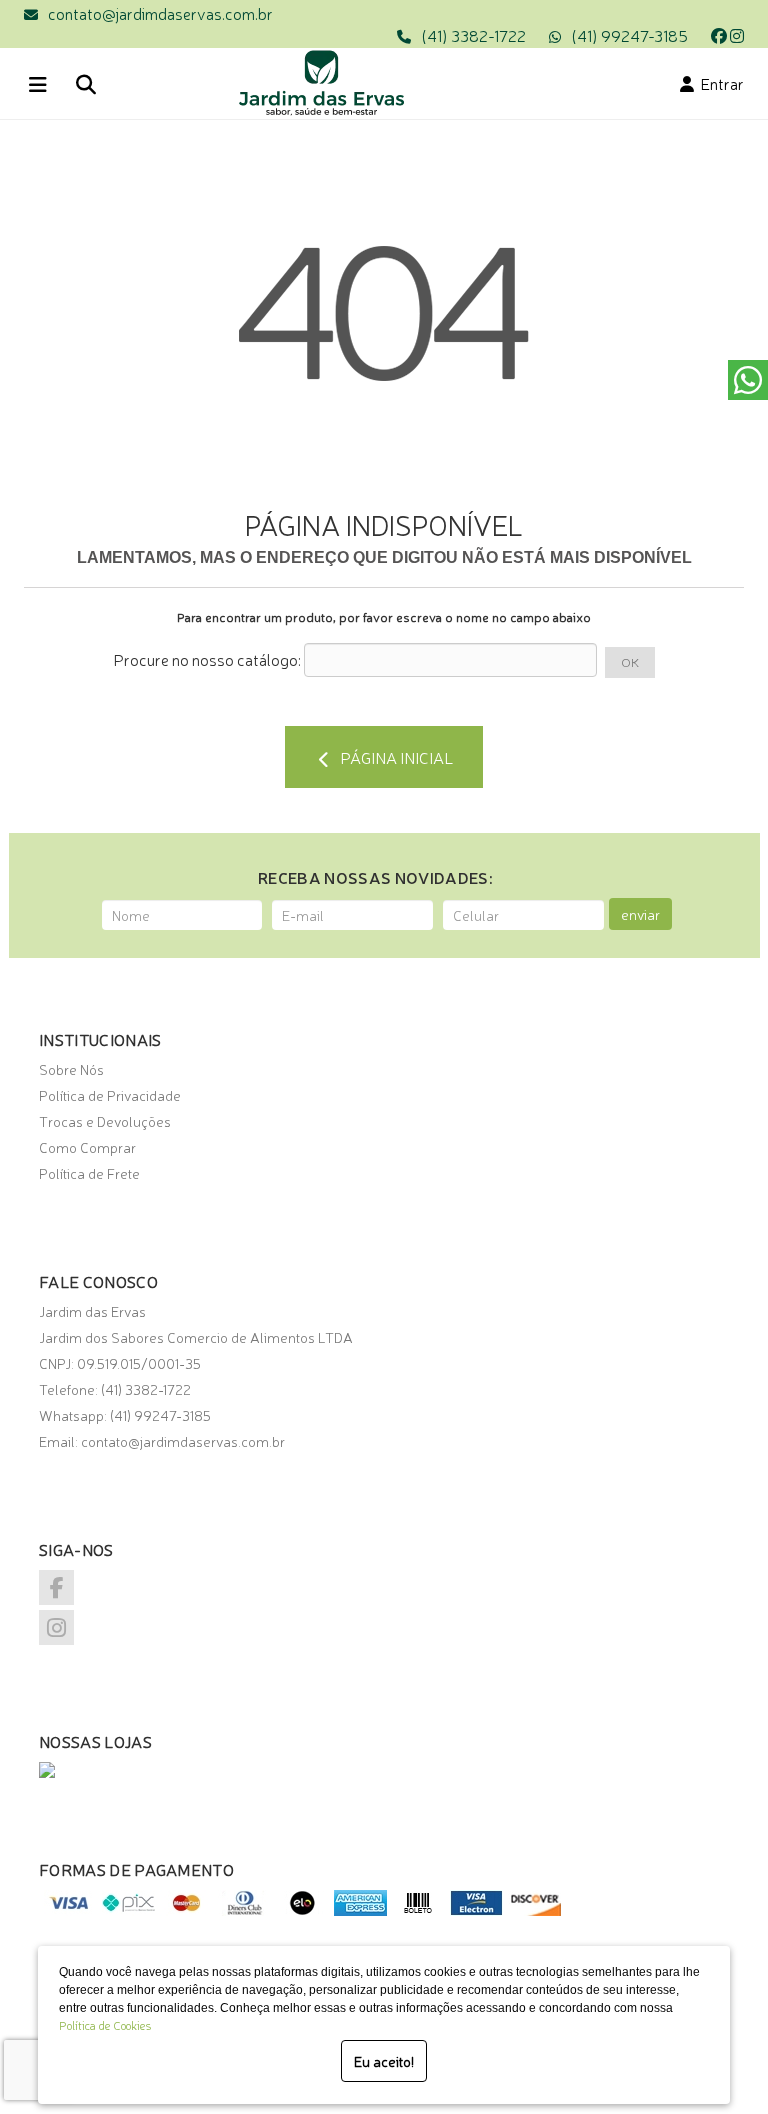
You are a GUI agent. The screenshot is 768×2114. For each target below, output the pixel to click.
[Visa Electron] (476, 1910)
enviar (640, 914)
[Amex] (360, 1910)
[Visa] (70, 1910)
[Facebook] (719, 35)
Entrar (719, 83)
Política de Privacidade (110, 1095)
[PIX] (128, 1910)
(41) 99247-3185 (629, 35)
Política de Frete (89, 1173)
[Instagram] (737, 35)
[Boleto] (418, 1910)
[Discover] (534, 1910)
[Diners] (244, 1910)
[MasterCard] (186, 1910)
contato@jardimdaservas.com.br (160, 13)
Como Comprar (87, 1147)
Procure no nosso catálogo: (207, 659)
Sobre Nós (71, 1069)
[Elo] (302, 1910)
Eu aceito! (384, 2061)
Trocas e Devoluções (105, 1121)
